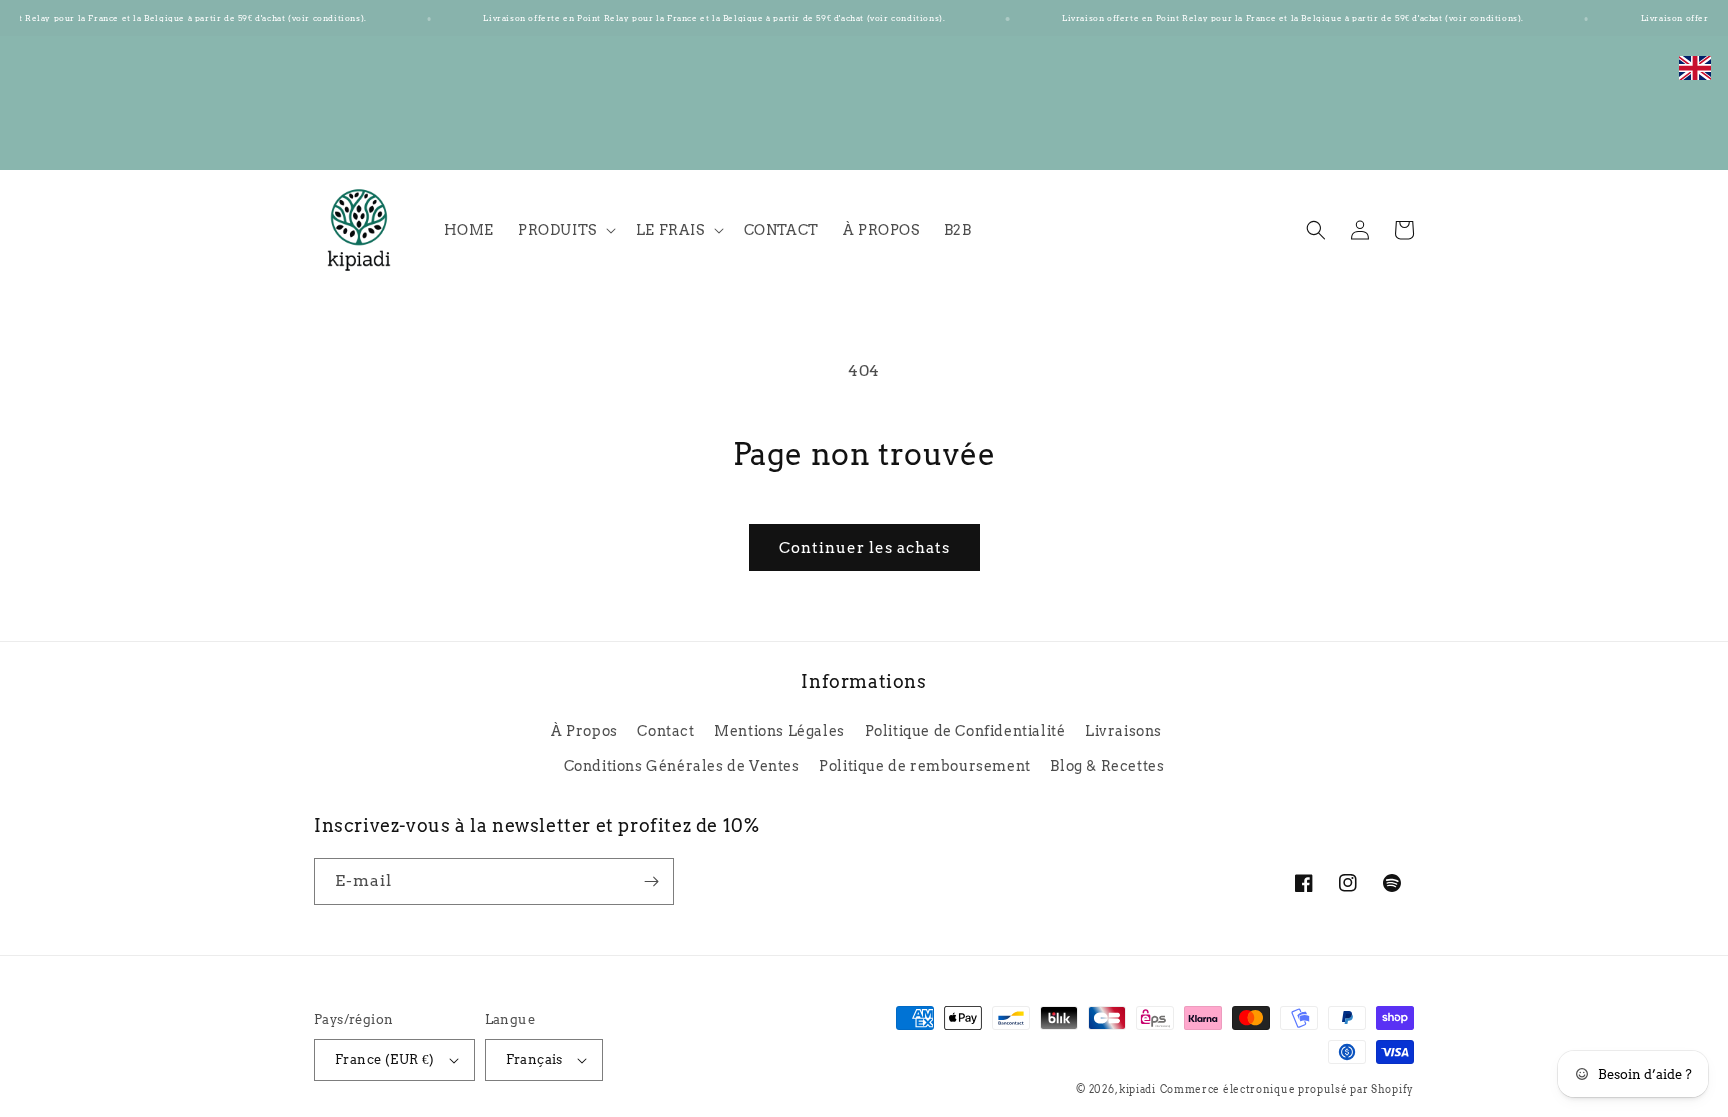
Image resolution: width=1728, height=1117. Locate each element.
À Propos (584, 731)
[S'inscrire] (651, 881)
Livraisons (1123, 731)
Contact (665, 731)
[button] (565, 230)
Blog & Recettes (1107, 766)
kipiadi (1137, 1089)
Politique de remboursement (925, 766)
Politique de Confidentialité (965, 731)
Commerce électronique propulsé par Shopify (1287, 1089)
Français (534, 1059)
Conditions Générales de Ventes (682, 766)
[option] (1695, 78)
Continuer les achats (864, 548)
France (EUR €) (385, 1059)
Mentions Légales (779, 731)
